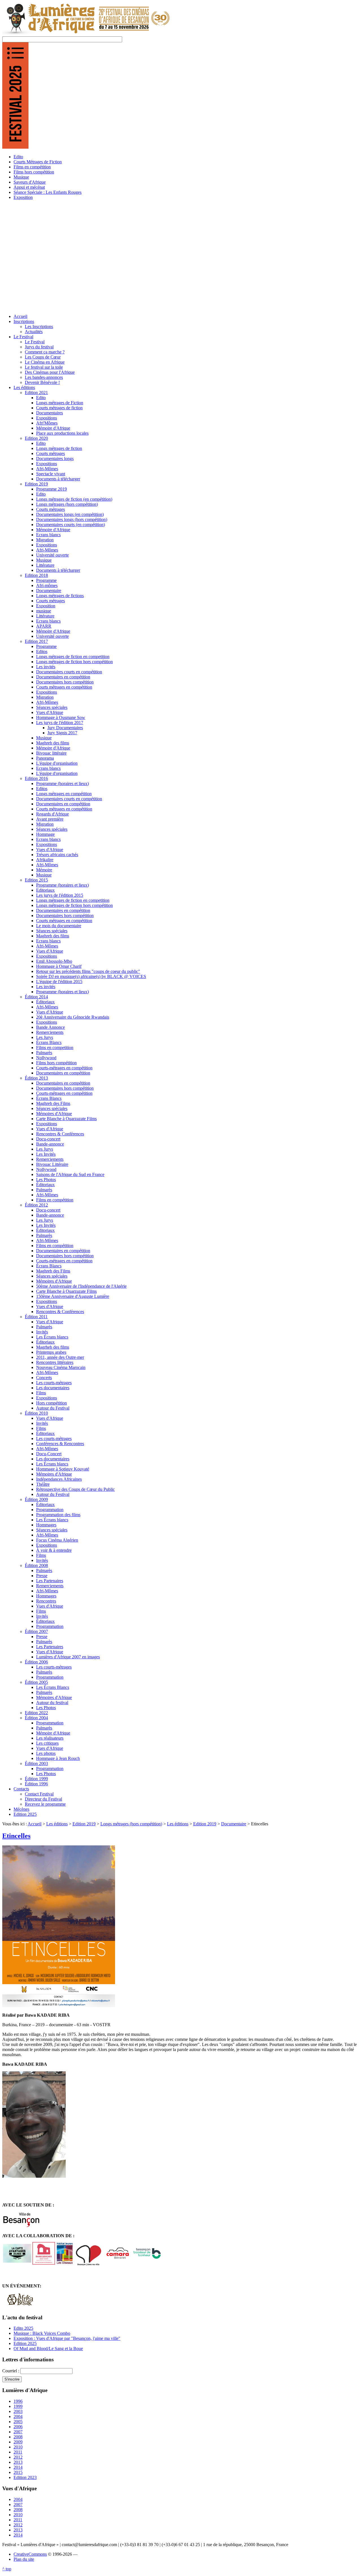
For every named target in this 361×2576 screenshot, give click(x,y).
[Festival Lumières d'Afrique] (86, 34)
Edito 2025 (23, 2328)
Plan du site (24, 2559)
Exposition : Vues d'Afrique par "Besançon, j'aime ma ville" (67, 2338)
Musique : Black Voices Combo (42, 2333)
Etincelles (16, 1836)
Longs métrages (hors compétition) (131, 1824)
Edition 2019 (84, 1824)
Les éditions (57, 1824)
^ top (7, 2569)
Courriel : (11, 2371)
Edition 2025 (25, 2343)
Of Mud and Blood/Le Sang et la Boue (48, 2348)
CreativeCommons (30, 2554)
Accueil (35, 1824)
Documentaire (234, 1824)
